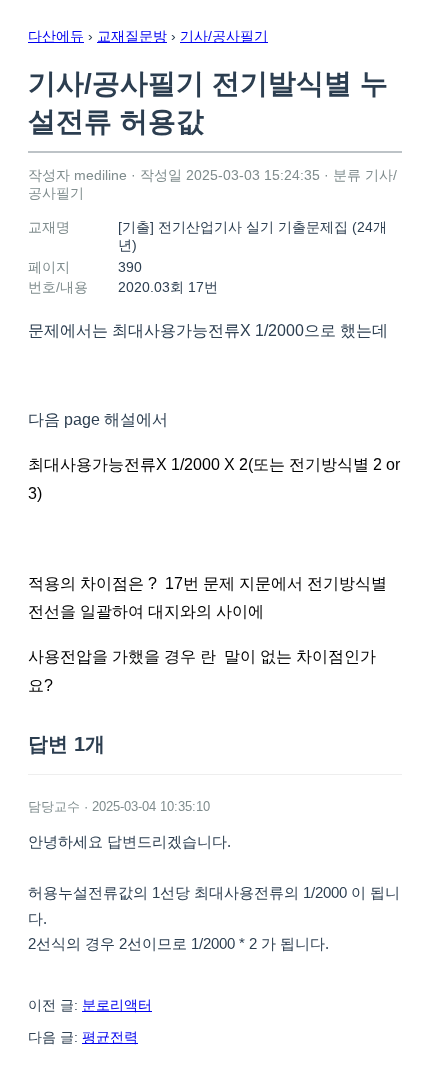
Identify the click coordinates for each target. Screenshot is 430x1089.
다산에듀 (56, 36)
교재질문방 (132, 36)
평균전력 (110, 1037)
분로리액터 (117, 1005)
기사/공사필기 (224, 36)
